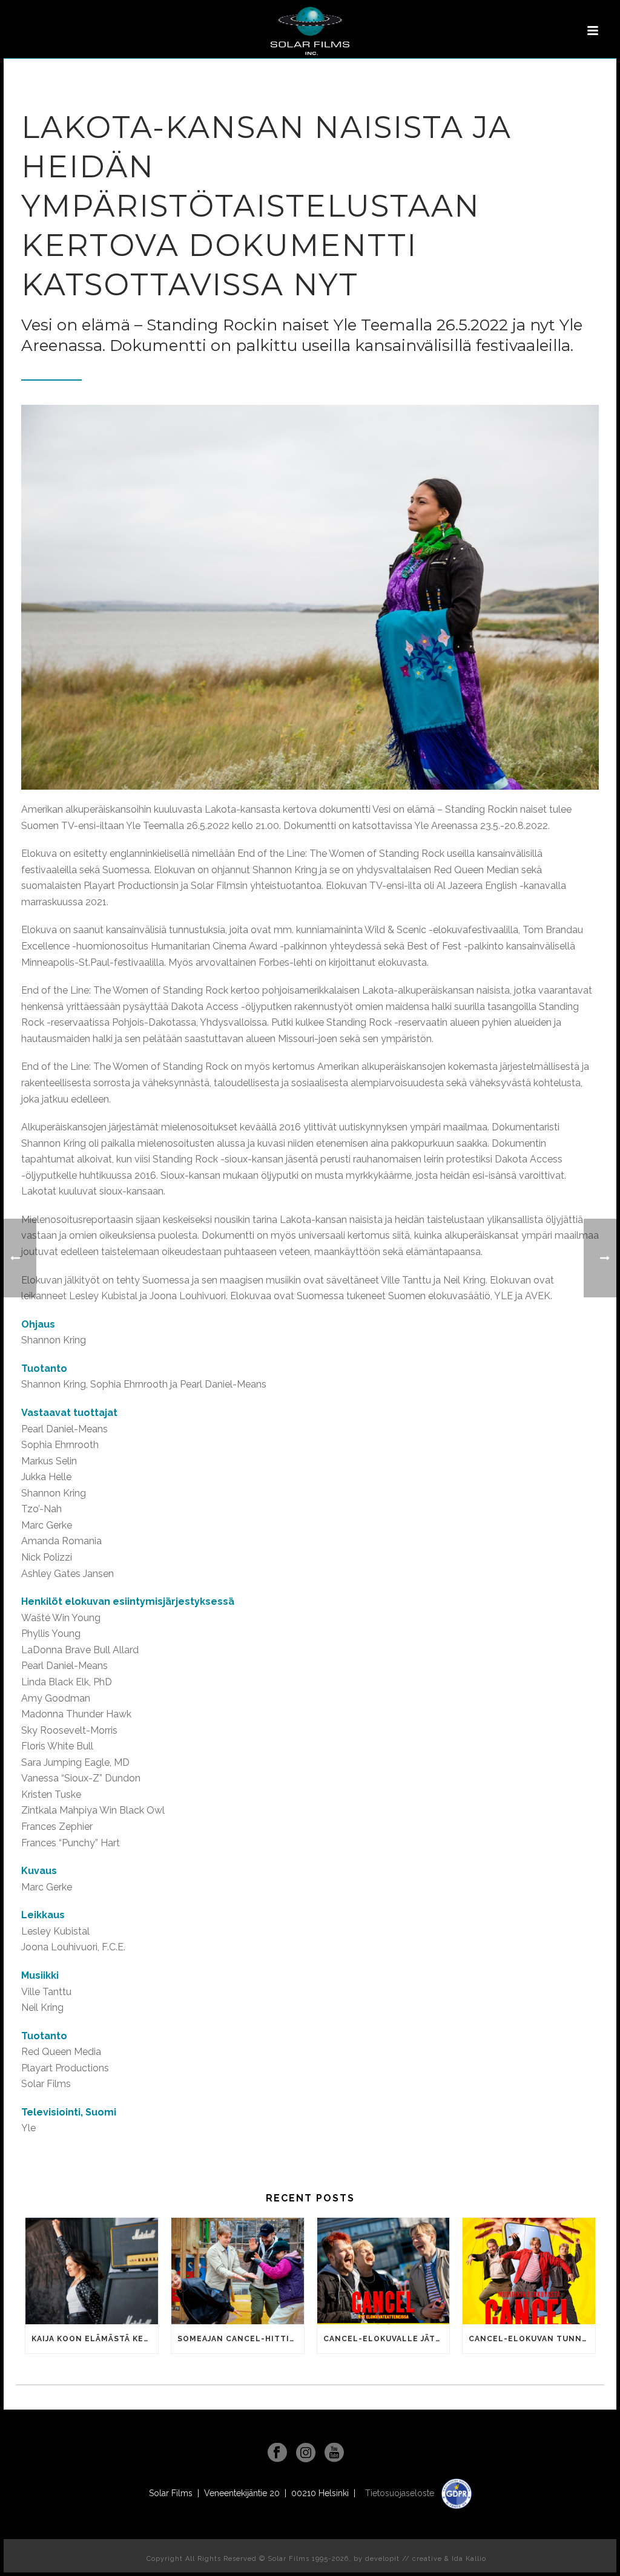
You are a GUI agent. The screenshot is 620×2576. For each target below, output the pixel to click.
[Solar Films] (310, 31)
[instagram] (306, 2453)
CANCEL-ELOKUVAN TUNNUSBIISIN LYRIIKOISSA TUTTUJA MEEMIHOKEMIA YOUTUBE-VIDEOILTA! (532, 2339)
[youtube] (334, 2453)
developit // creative (404, 2559)
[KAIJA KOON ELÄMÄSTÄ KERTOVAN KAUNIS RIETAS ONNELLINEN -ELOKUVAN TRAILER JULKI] (92, 2271)
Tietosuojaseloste (401, 2493)
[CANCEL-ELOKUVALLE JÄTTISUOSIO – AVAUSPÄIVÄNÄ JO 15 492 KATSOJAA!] (384, 2271)
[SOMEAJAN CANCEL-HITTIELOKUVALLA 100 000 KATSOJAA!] (238, 2271)
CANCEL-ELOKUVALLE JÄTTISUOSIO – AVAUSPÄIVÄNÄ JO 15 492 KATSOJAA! (387, 2339)
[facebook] (277, 2453)
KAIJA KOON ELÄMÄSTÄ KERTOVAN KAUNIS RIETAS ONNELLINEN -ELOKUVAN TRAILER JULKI (95, 2339)
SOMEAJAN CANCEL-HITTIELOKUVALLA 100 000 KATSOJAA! (241, 2339)
